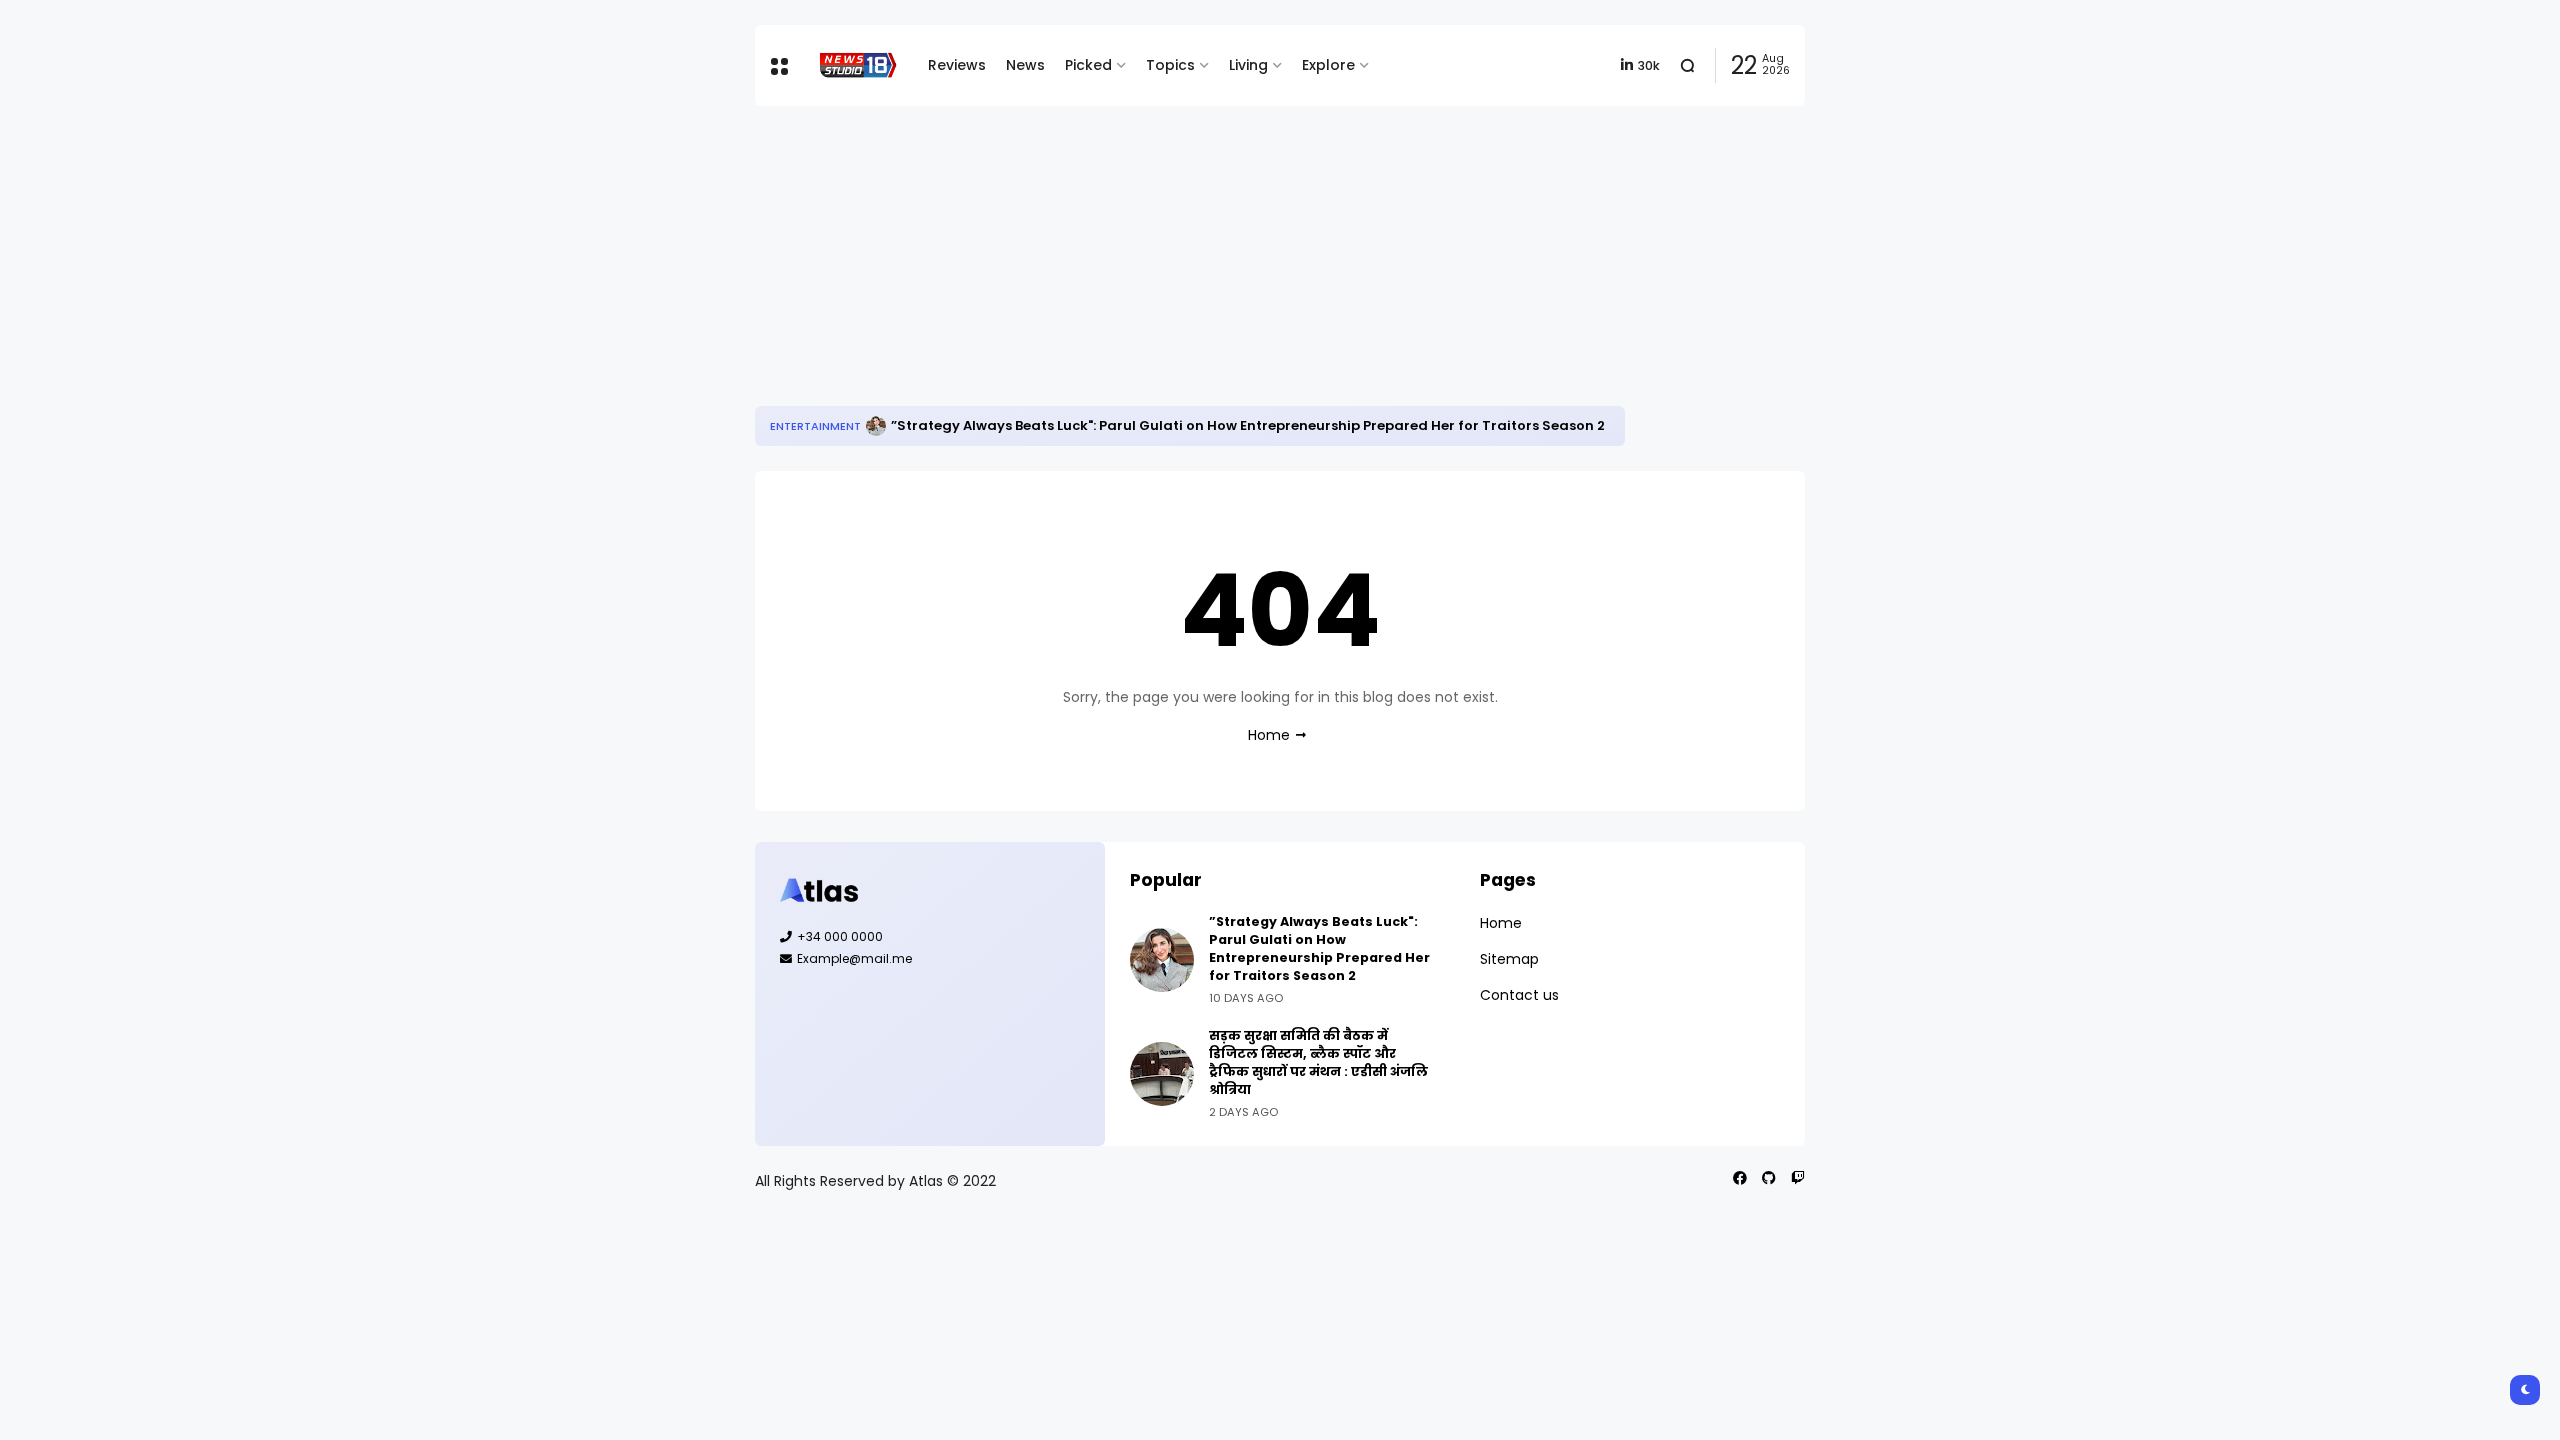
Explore (1328, 65)
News (1025, 65)
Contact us (1519, 995)
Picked (1088, 65)
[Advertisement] (1280, 256)
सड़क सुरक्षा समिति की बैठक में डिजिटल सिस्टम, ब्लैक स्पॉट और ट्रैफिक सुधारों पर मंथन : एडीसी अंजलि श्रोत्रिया (1318, 1062)
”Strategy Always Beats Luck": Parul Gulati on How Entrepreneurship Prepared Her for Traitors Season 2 (1248, 425)
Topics (1170, 65)
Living (1248, 65)
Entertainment (815, 426)
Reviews (957, 65)
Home (1269, 735)
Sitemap (1509, 959)
